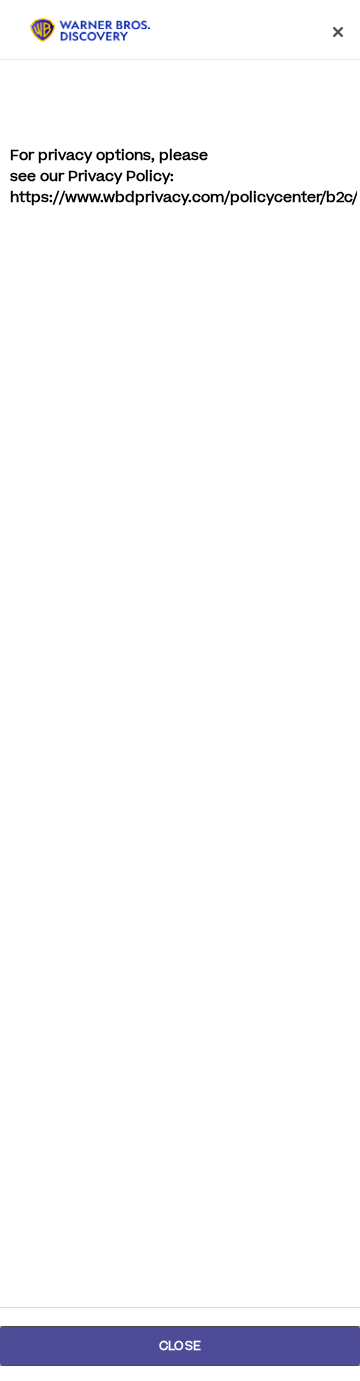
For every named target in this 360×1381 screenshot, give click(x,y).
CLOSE (180, 1346)
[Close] (338, 32)
